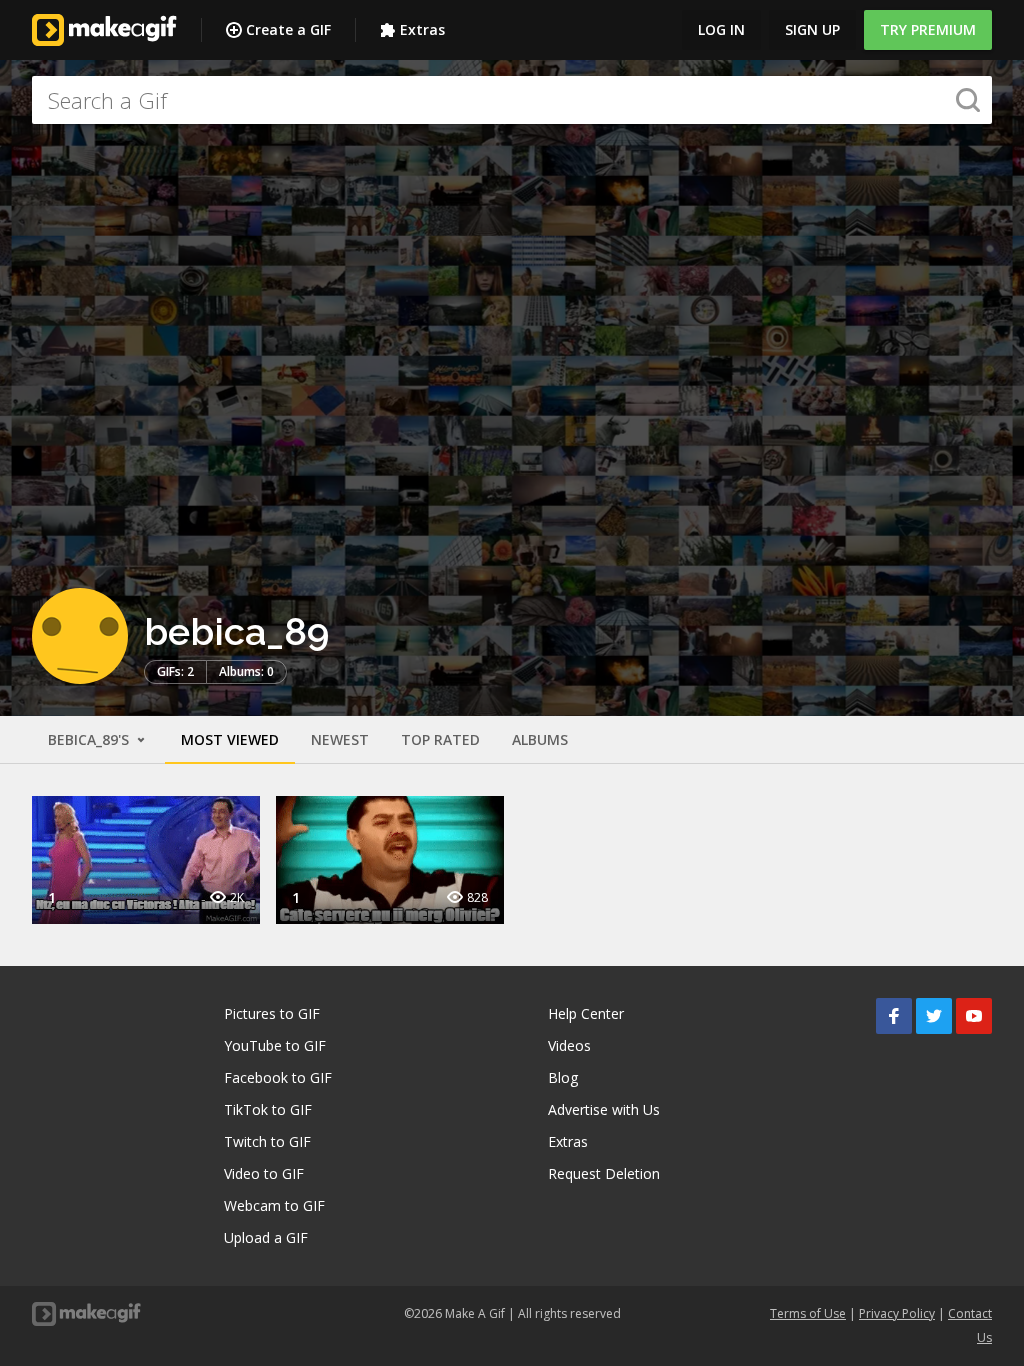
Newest (340, 739)
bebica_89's (90, 739)
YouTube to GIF (275, 1045)
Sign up (812, 29)
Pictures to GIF (272, 1013)
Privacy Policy (897, 1313)
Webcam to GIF (274, 1205)
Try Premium (928, 29)
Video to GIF (264, 1173)
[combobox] (512, 100)
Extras (422, 29)
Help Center (586, 1013)
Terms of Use (808, 1313)
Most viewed (230, 739)
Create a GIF (288, 29)
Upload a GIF (266, 1237)
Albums (540, 739)
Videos (569, 1045)
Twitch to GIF (267, 1141)
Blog (563, 1077)
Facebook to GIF (278, 1077)
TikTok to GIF (268, 1109)
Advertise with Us (604, 1109)
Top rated (440, 739)
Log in (721, 29)
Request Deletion (604, 1173)
